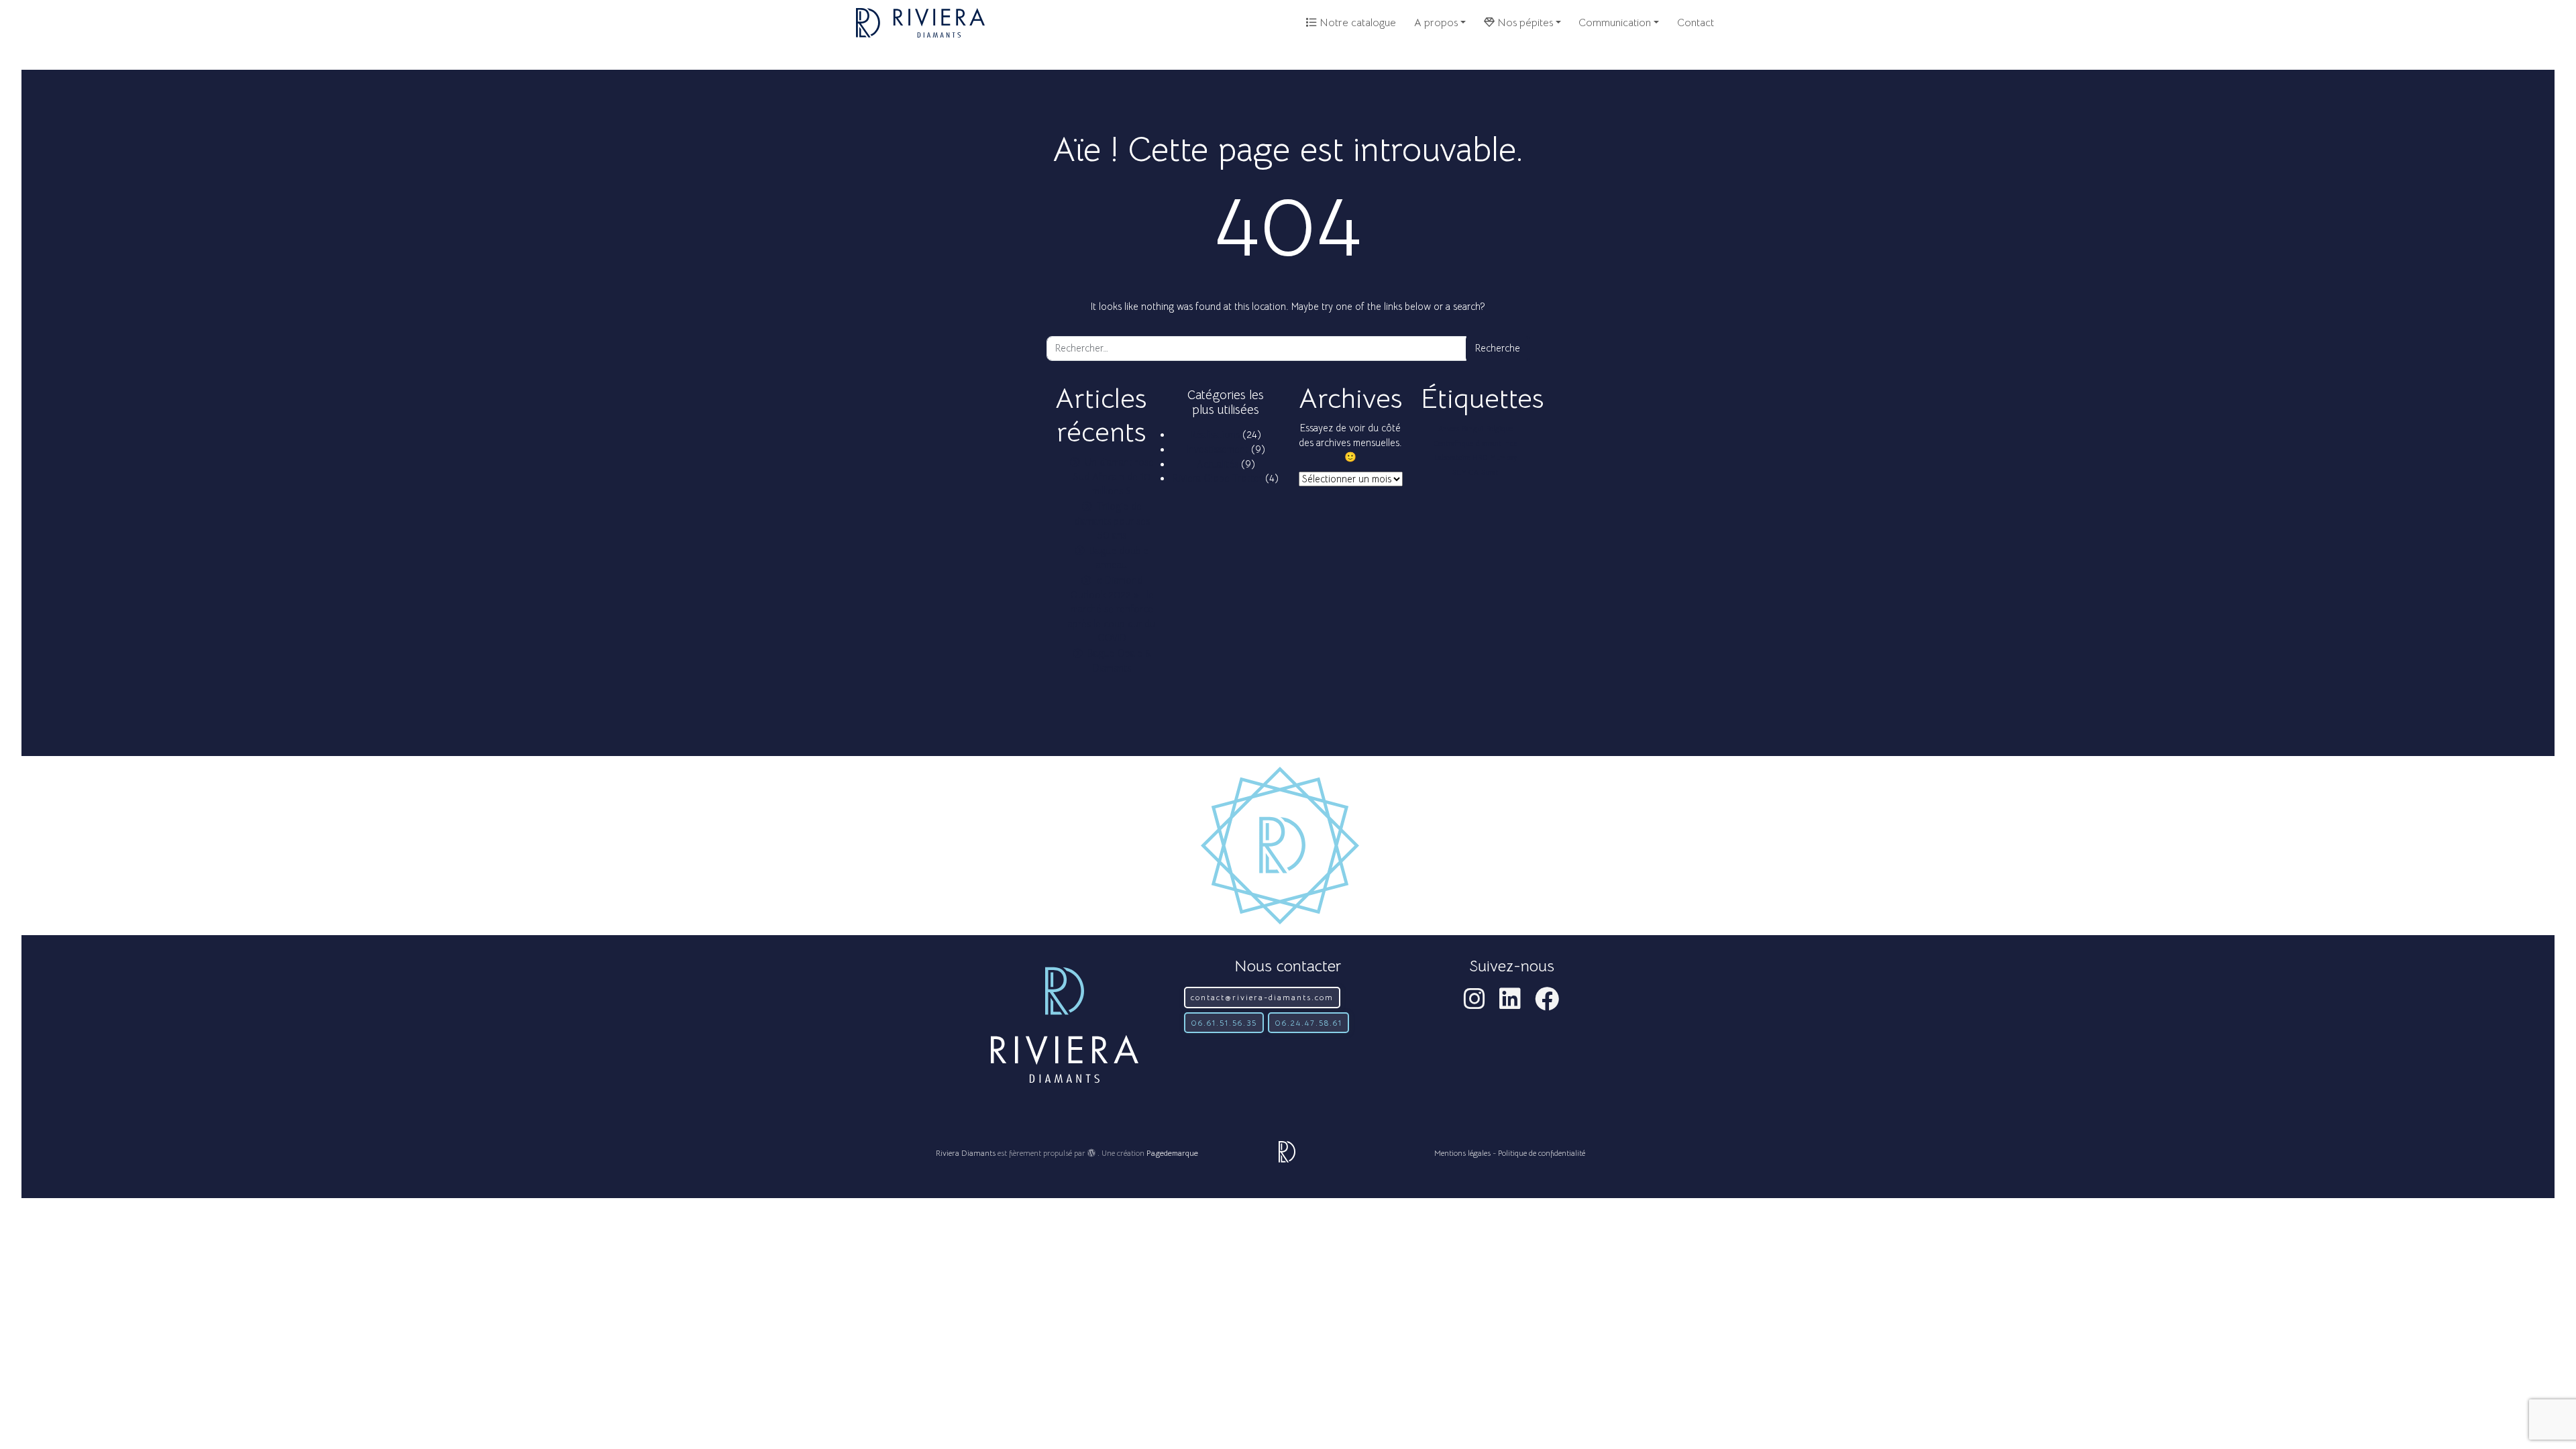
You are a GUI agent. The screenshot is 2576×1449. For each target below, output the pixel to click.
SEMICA (1465, 473)
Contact (1696, 23)
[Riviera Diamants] (920, 23)
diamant (1489, 444)
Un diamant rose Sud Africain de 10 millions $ (1114, 477)
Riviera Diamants (966, 1153)
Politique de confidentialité (1542, 1153)
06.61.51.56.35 (1224, 1023)
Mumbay (1503, 458)
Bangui (1472, 429)
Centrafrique (1453, 444)
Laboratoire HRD (1461, 458)
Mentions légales (1462, 1153)
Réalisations (1215, 435)
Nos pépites (1524, 23)
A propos (1436, 23)
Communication (1615, 23)
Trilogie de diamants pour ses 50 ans (1112, 521)
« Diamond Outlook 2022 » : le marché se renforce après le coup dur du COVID (1112, 609)
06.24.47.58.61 (1308, 1023)
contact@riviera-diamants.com (1262, 997)
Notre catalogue (1356, 23)
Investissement (1218, 449)
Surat (1490, 473)
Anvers (1449, 429)
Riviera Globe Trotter (1218, 478)
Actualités (1218, 464)
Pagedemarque (1172, 1153)
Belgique (1499, 429)
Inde (1511, 444)
